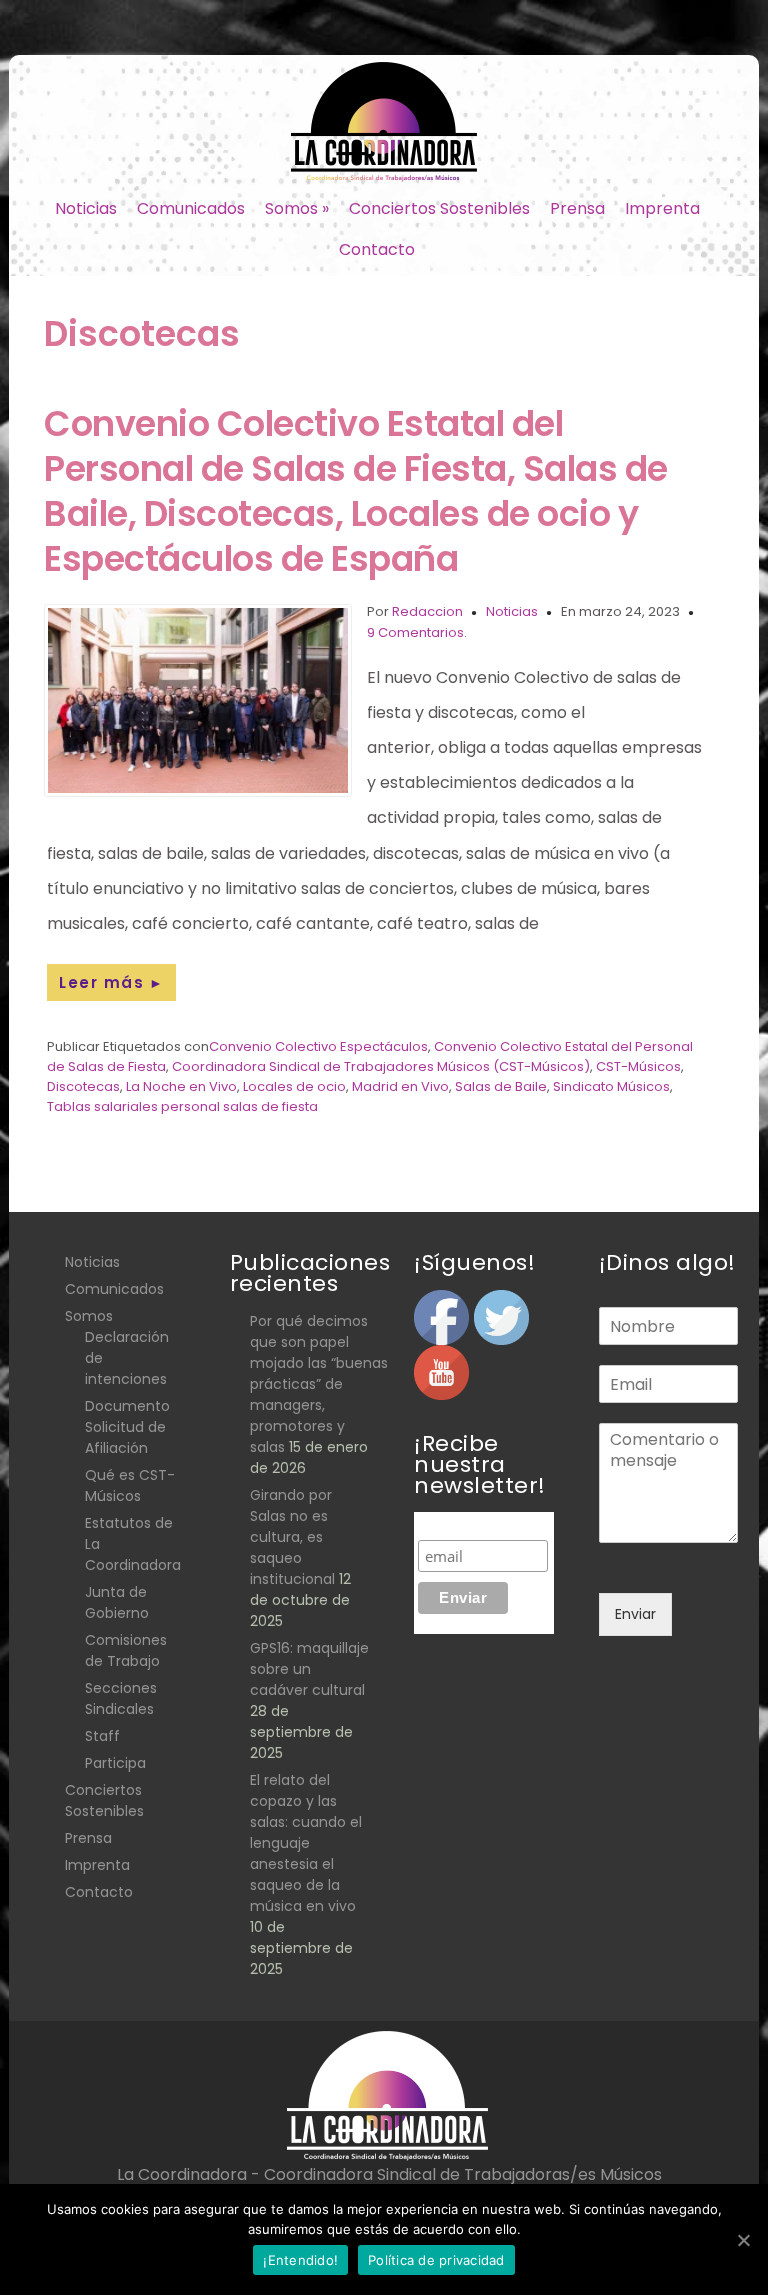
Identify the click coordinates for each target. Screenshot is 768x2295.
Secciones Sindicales (121, 1698)
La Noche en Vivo (181, 1086)
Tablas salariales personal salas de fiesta (182, 1106)
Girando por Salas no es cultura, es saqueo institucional (292, 1537)
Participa (115, 1763)
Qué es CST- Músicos (130, 1485)
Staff (102, 1736)
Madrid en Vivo (400, 1086)
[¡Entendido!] (743, 2240)
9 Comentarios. (417, 632)
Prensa (577, 208)
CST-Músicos (638, 1066)
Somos (297, 208)
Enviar (635, 1614)
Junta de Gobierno (117, 1602)
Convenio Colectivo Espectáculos (318, 1046)
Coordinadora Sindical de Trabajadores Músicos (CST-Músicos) (381, 1066)
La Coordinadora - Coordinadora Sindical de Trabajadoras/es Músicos (389, 2174)
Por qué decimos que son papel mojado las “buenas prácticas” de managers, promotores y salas (319, 1384)
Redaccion (427, 611)
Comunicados (191, 208)
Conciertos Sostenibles (439, 208)
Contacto (377, 249)
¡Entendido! (300, 2260)
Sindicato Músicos (611, 1086)
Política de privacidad (436, 2260)
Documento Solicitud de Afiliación (127, 1427)
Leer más (111, 982)
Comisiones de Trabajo (126, 1650)
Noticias (86, 208)
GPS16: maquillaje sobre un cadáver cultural (309, 1669)
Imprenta (662, 208)
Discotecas (83, 1086)
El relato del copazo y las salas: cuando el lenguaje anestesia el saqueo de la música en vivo (306, 1843)
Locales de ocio (294, 1086)
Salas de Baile (501, 1086)
